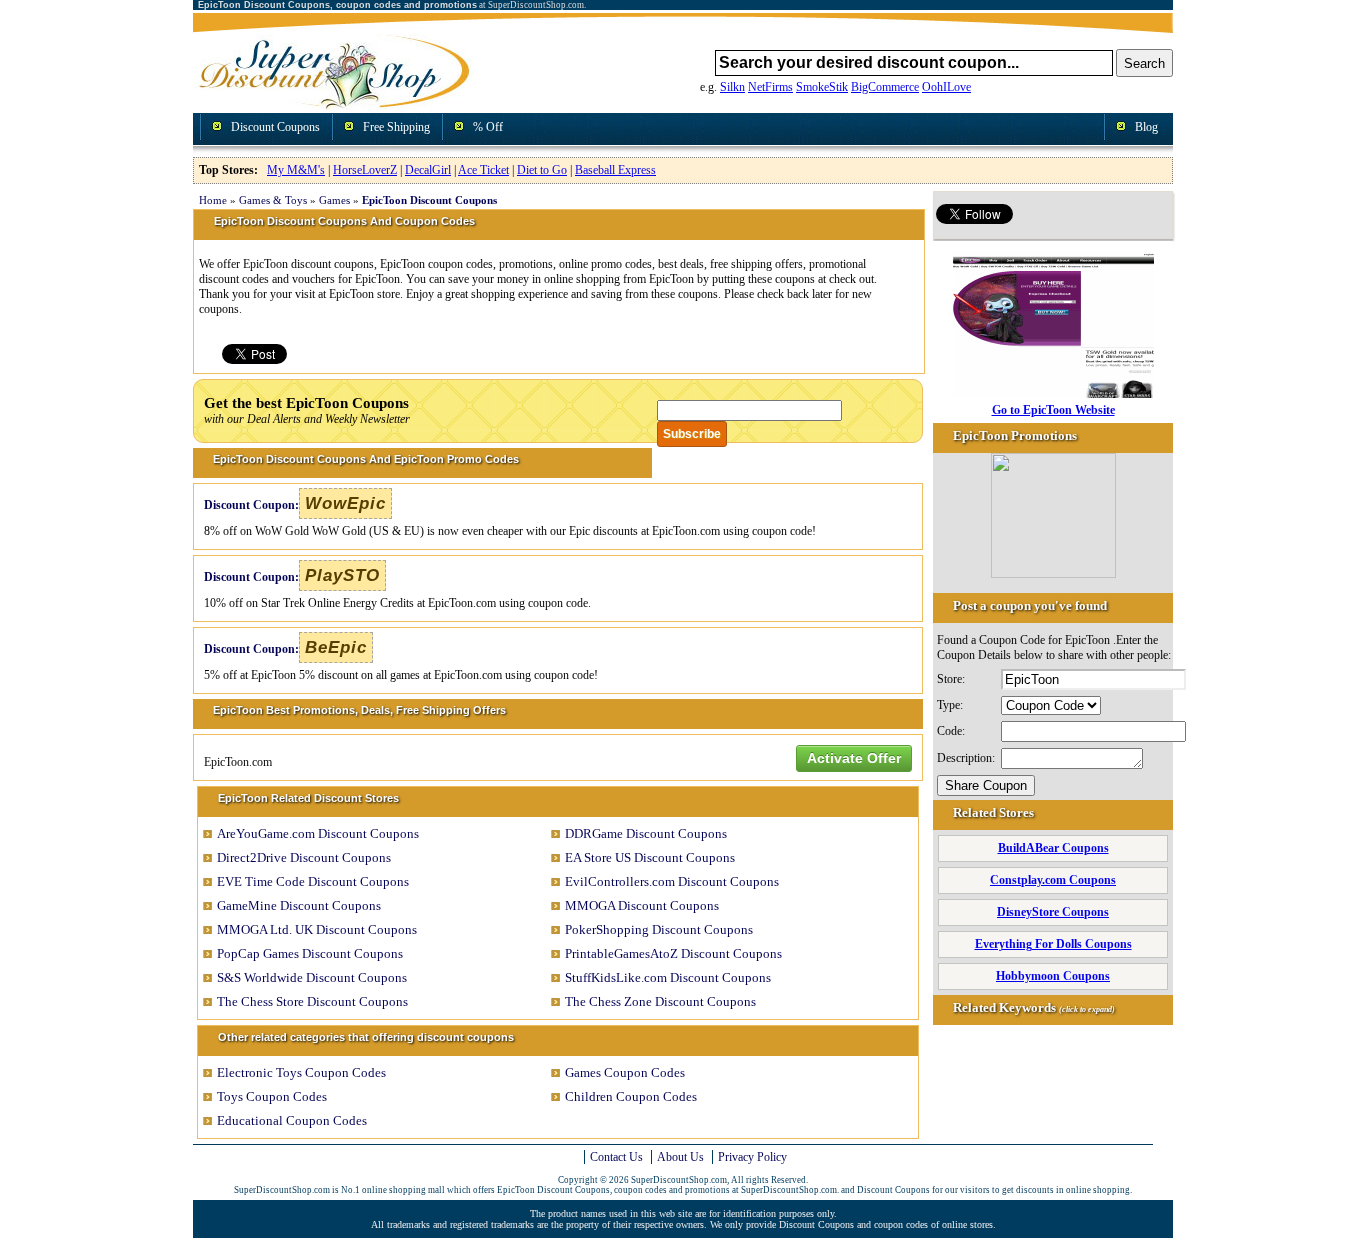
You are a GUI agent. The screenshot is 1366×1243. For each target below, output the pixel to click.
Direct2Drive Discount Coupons (304, 857)
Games (334, 200)
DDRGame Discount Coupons (646, 833)
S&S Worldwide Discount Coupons (312, 977)
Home (213, 200)
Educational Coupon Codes (292, 1120)
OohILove (946, 87)
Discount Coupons (275, 127)
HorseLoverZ (365, 170)
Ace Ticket (483, 170)
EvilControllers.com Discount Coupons (672, 881)
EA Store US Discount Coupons (650, 857)
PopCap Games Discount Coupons (310, 953)
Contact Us (616, 1157)
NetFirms (770, 87)
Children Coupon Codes (631, 1096)
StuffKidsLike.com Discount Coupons (668, 977)
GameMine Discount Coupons (299, 905)
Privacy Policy (752, 1157)
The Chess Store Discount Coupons (312, 1001)
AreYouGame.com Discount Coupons (318, 833)
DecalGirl (428, 170)
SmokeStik (822, 87)
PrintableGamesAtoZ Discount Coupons (673, 953)
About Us (680, 1157)
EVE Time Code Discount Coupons (313, 881)
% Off (488, 127)
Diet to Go (542, 170)
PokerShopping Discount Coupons (659, 929)
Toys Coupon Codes (272, 1096)
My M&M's (296, 170)
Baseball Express (615, 170)
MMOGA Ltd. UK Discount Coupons (317, 929)
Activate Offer (854, 758)
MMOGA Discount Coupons (642, 905)
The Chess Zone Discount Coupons (660, 1001)
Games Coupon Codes (625, 1072)
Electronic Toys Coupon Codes (301, 1072)
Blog (1146, 127)
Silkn (732, 87)
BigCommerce (885, 87)
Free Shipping (396, 127)
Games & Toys (273, 200)
